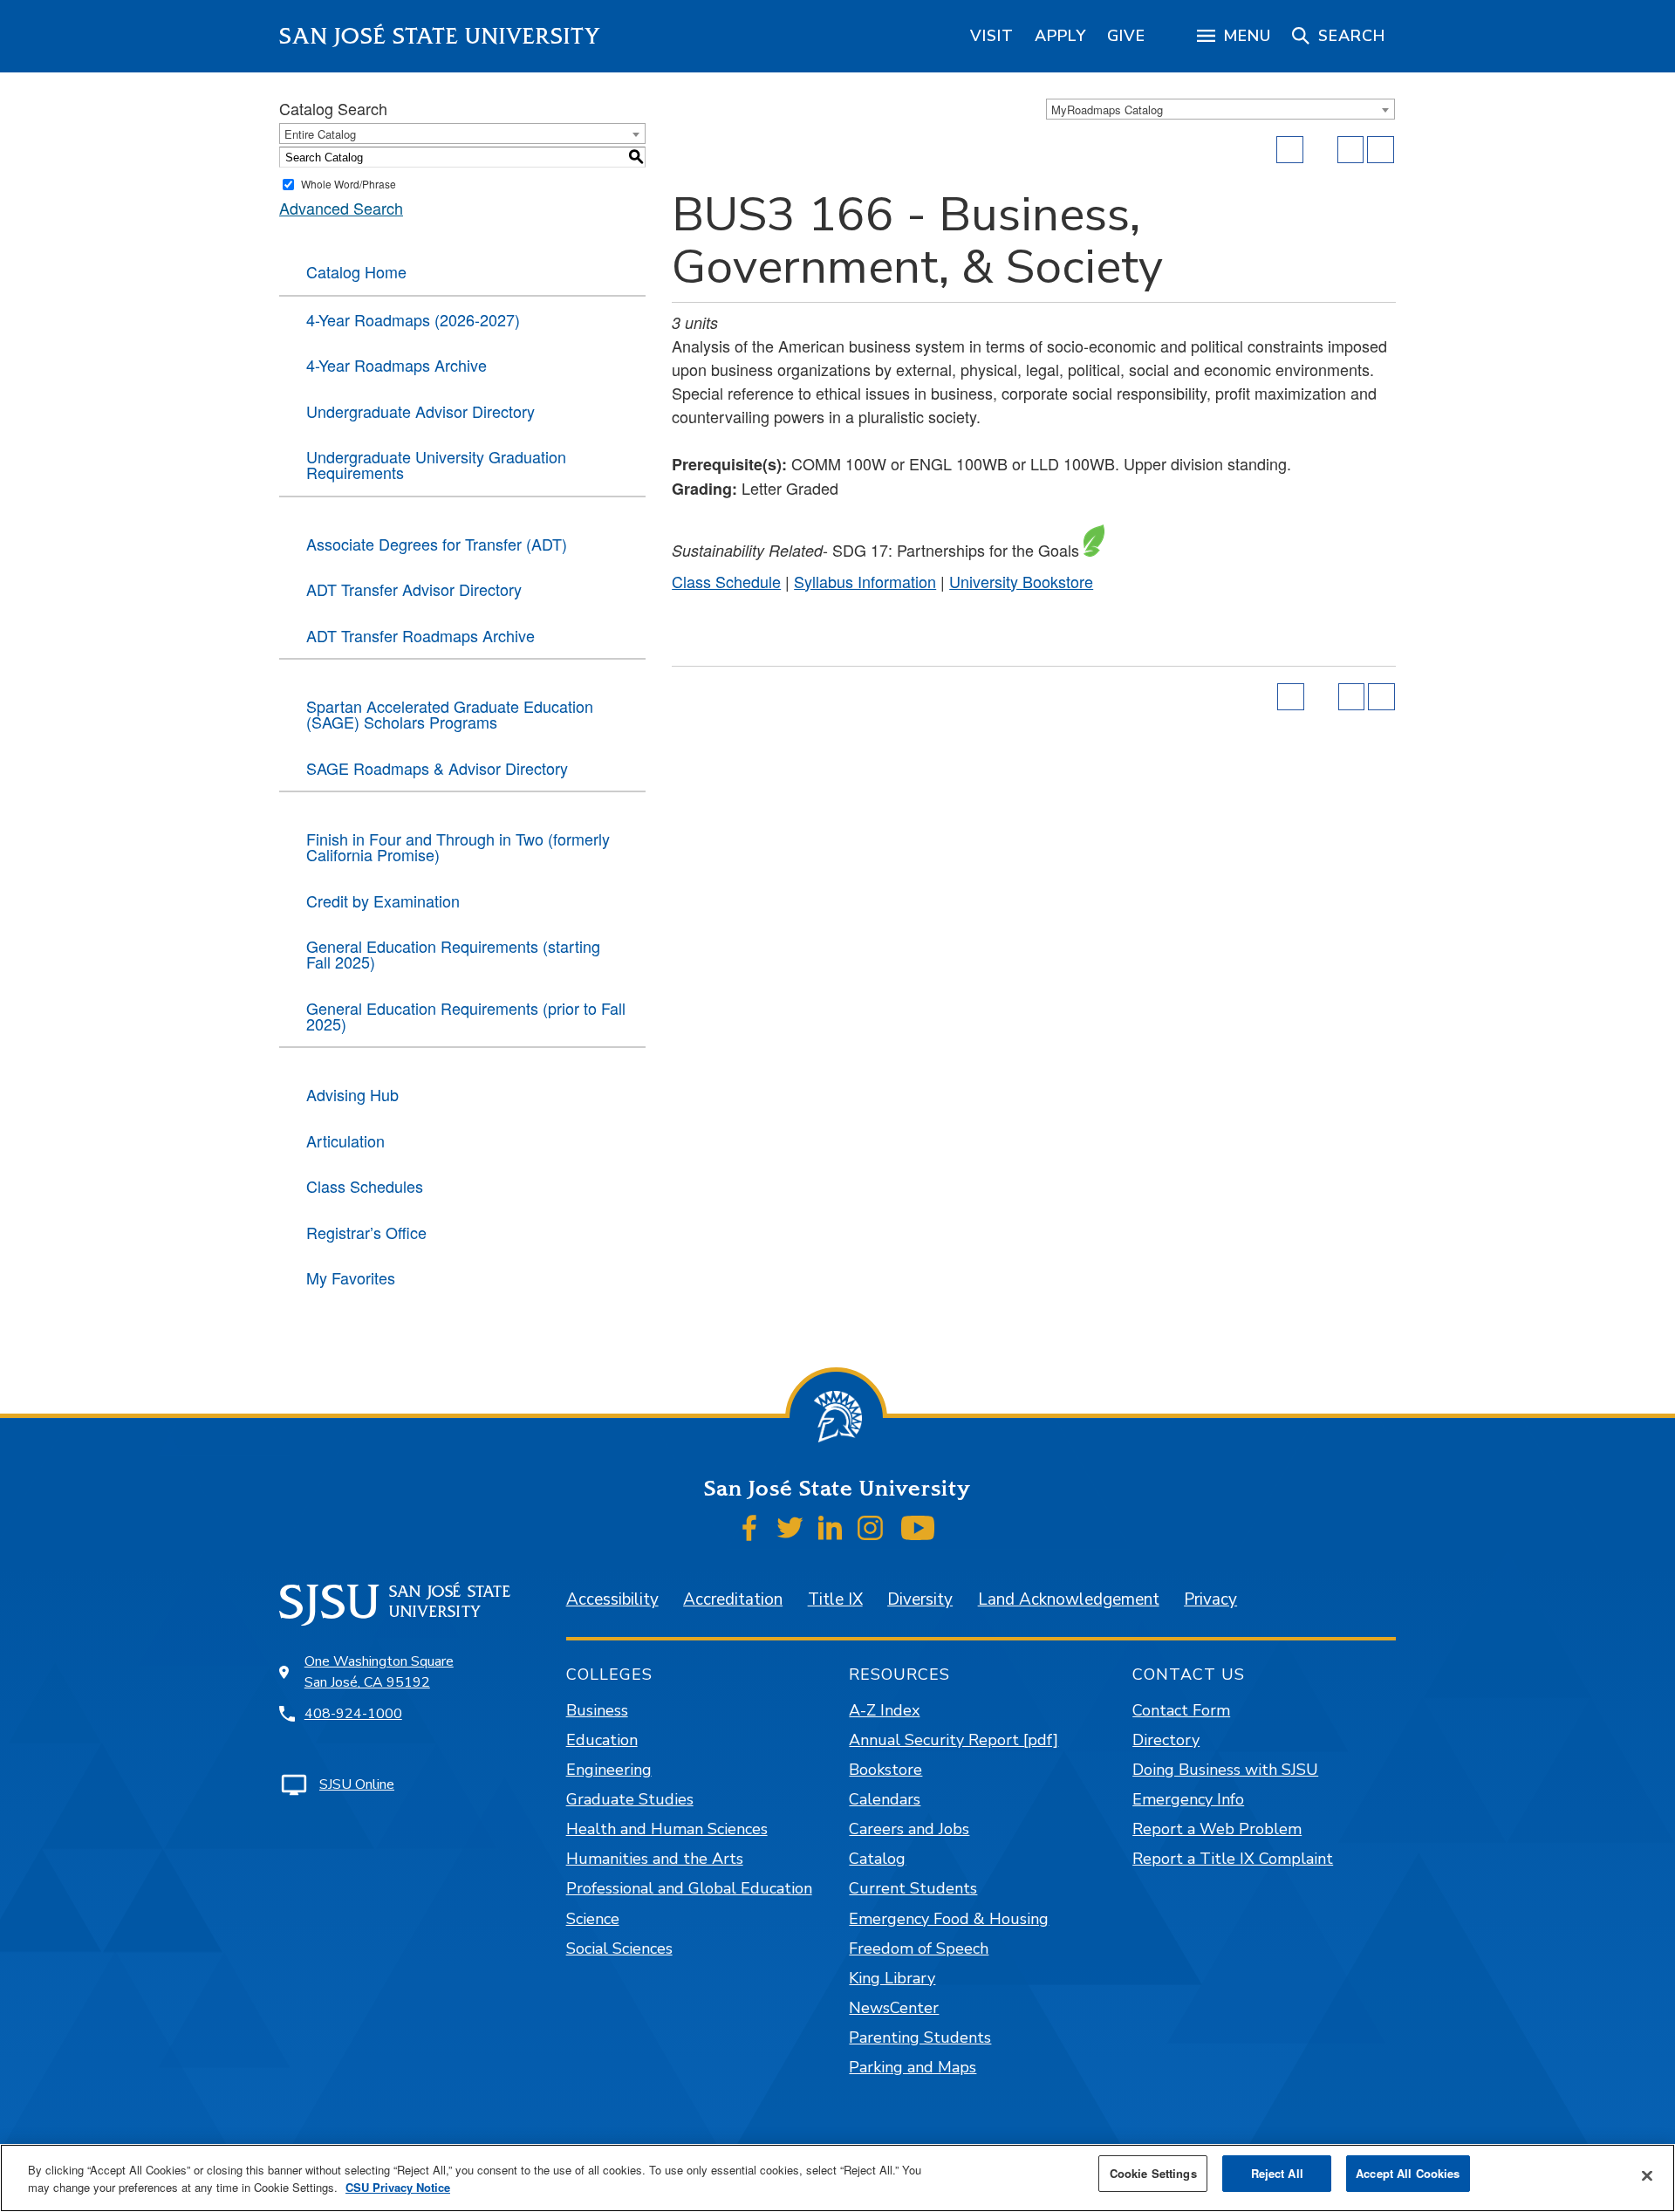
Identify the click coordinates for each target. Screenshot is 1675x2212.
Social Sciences (619, 1948)
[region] (992, 36)
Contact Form (1181, 1710)
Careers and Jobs (909, 1829)
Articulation (345, 1140)
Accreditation (733, 1599)
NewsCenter (894, 2008)
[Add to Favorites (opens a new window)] (1290, 150)
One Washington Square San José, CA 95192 (379, 1672)
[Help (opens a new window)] (1381, 150)
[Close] (1647, 2176)
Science (593, 1919)
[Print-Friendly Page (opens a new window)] (1351, 150)
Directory (1166, 1740)
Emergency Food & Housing (949, 1919)
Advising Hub (352, 1094)
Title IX (835, 1599)
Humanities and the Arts (655, 1859)
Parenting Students (920, 2037)
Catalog (877, 1859)
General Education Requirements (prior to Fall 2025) (466, 1016)
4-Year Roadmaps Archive (397, 365)
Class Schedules (365, 1186)
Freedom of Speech (919, 1948)
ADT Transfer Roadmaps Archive (420, 635)
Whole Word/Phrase (349, 184)
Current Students (913, 1888)
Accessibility (612, 1599)
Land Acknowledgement (1069, 1599)
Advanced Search (341, 208)
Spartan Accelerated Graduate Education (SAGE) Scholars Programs (450, 714)
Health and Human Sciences (667, 1829)
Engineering (609, 1770)
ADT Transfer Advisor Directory (414, 589)
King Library (892, 1978)
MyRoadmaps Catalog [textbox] (1107, 110)
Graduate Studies (630, 1799)
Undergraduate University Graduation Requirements (436, 464)
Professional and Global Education (689, 1888)
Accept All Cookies (1408, 2173)
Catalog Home (356, 271)
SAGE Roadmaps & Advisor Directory (437, 768)
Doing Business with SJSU (1225, 1770)
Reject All (1277, 2173)
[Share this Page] (1321, 150)
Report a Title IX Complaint (1233, 1859)
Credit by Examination (383, 901)
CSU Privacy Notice (398, 2187)
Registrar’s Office (366, 1232)
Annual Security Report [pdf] (954, 1740)
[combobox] (1220, 109)
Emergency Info (1188, 1799)
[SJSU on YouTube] (917, 1528)
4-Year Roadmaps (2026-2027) (413, 319)
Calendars (885, 1799)
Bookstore (885, 1770)
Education (602, 1740)
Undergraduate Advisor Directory (420, 411)
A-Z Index (884, 1710)
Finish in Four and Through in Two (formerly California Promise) (458, 846)
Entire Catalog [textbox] (320, 134)
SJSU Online (357, 1784)
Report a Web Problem (1217, 1829)
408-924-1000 (353, 1714)
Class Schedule (726, 581)
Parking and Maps (913, 2067)
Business (597, 1710)
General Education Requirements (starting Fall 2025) (453, 954)
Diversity (920, 1599)
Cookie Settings (1153, 2173)
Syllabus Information (865, 581)
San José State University (440, 36)
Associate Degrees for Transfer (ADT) (437, 544)
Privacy (1210, 1599)
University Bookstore (1021, 581)
